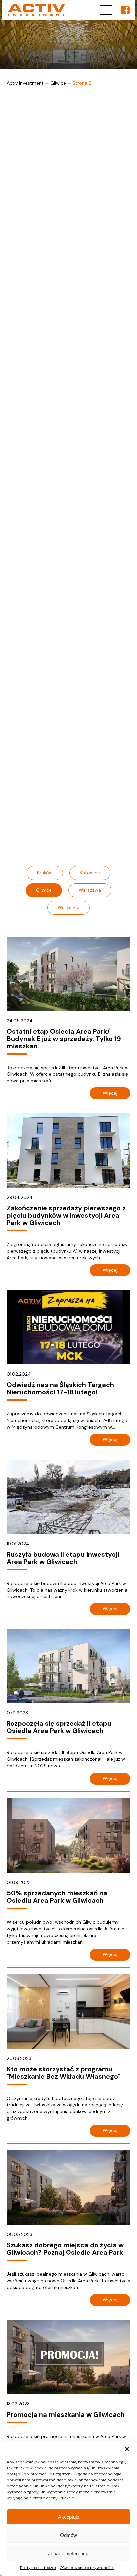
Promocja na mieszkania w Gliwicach (66, 2414)
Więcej (110, 1093)
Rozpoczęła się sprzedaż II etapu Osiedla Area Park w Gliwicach (59, 1727)
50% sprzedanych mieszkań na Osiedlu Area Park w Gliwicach (57, 1897)
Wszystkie (68, 907)
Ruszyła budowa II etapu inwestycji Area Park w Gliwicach (63, 1558)
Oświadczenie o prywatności (87, 2568)
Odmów (68, 2535)
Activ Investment (25, 83)
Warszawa (90, 890)
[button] (127, 2449)
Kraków (45, 873)
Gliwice (58, 83)
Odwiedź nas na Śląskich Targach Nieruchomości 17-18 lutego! (60, 1388)
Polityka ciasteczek (38, 2568)
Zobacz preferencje (68, 2553)
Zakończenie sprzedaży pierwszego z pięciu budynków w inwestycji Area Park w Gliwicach (66, 1215)
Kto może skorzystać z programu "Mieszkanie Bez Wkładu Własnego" (63, 2073)
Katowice (90, 873)
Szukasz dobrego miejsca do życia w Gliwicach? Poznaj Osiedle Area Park (65, 2249)
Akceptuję (69, 2517)
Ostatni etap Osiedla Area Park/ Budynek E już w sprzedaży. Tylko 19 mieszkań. (64, 1039)
